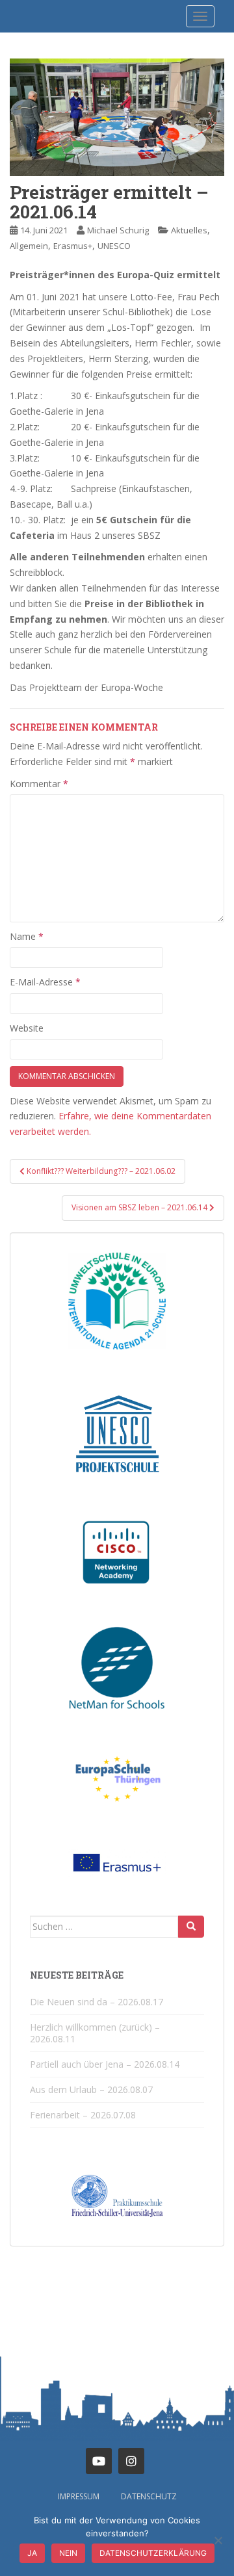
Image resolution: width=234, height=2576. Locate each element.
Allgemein (29, 246)
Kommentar (39, 784)
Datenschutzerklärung (153, 2553)
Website (27, 1028)
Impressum (79, 2496)
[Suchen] (191, 1927)
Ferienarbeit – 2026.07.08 (83, 2115)
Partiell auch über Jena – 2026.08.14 (105, 2064)
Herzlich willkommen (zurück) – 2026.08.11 (95, 2033)
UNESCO (114, 246)
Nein (68, 2553)
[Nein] (218, 2540)
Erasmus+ (73, 246)
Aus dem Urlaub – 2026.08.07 (91, 2089)
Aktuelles (189, 230)
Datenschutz (149, 2496)
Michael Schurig (118, 230)
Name (27, 936)
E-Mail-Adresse (45, 982)
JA (32, 2553)
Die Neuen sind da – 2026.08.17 (97, 2002)
